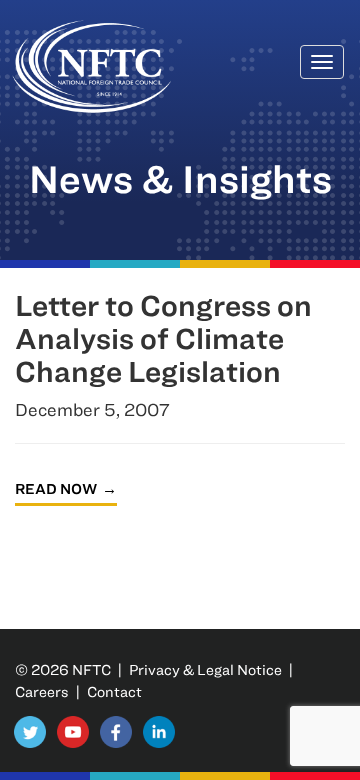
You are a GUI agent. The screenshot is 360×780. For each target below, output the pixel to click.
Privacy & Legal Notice (205, 669)
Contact (114, 691)
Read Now (56, 488)
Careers (42, 691)
